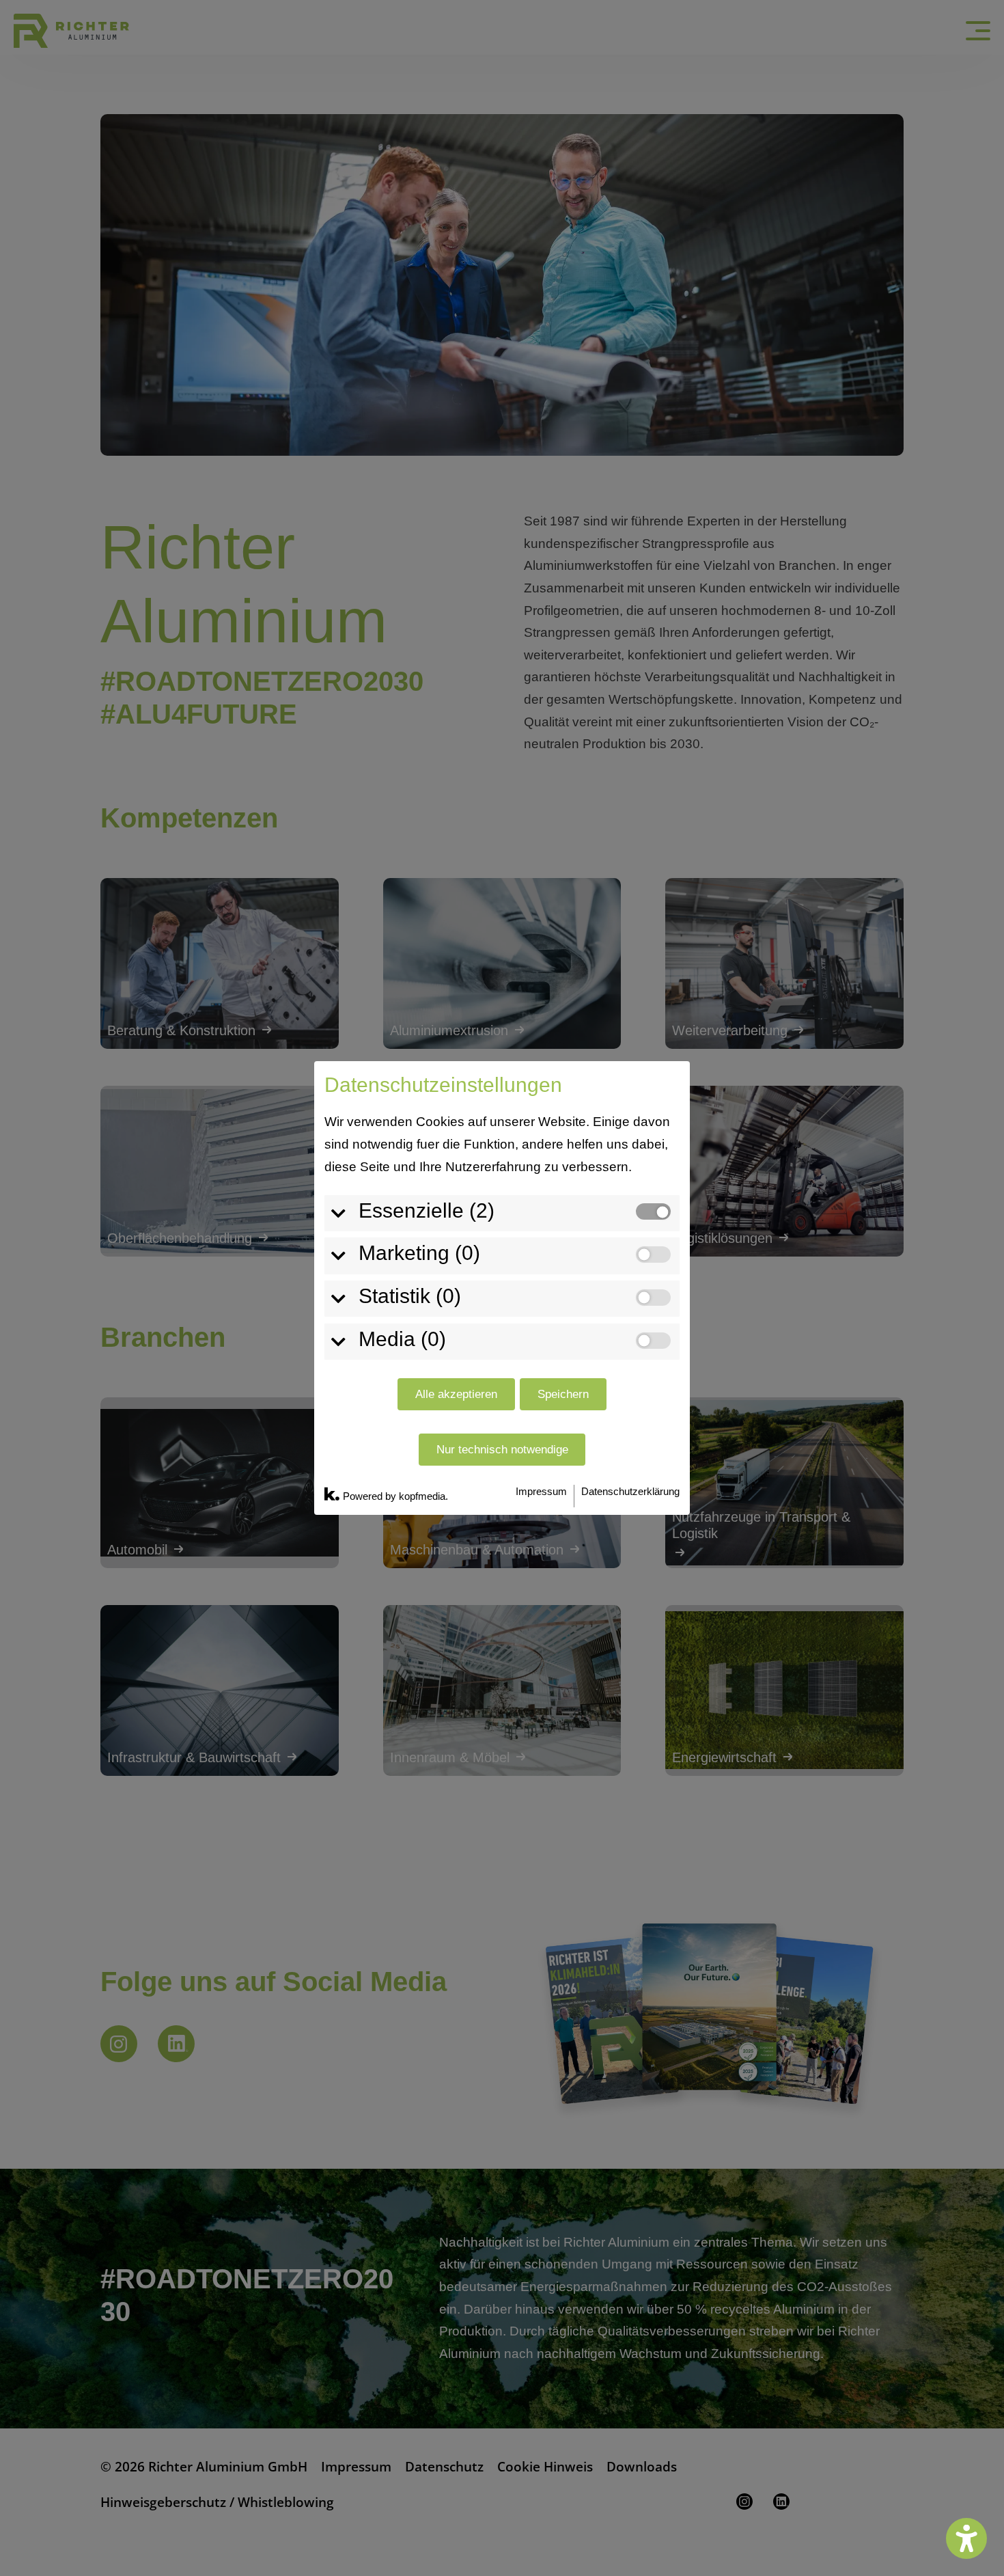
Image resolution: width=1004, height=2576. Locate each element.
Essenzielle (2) (427, 1210)
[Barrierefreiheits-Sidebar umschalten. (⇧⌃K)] (966, 2538)
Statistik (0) (410, 1296)
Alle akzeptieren (456, 1394)
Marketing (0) (419, 1253)
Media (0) (402, 1339)
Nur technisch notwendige (502, 1450)
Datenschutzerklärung (630, 1491)
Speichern (563, 1394)
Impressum (541, 1491)
